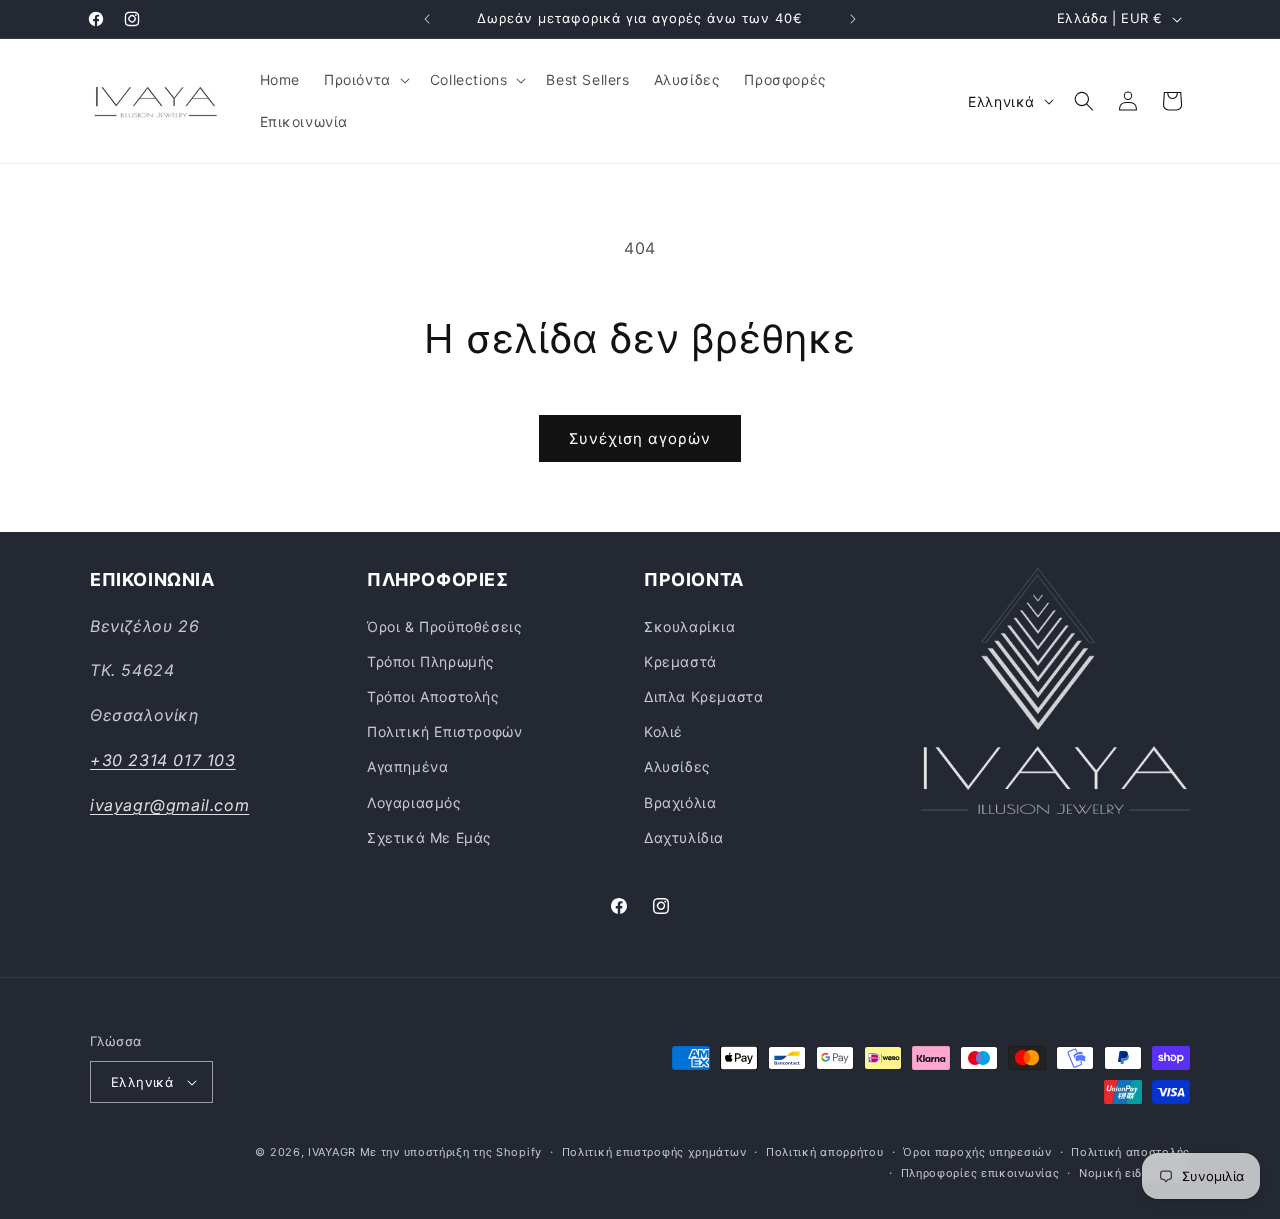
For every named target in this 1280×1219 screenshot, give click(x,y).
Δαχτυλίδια (684, 837)
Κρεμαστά (680, 661)
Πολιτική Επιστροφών (444, 731)
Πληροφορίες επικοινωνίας (980, 1173)
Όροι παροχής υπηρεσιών (977, 1152)
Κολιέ (663, 731)
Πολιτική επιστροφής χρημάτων (654, 1152)
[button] (365, 80)
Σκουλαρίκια (690, 626)
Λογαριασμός (414, 802)
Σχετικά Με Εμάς (429, 837)
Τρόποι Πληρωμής (431, 661)
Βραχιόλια (680, 802)
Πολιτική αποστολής (1130, 1152)
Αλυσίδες (677, 766)
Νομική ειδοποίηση (1134, 1173)
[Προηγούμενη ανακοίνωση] (427, 19)
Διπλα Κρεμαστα (703, 696)
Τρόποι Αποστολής (433, 696)
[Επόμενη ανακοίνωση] (853, 19)
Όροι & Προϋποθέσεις (444, 626)
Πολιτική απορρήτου (825, 1152)
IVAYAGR (332, 1152)
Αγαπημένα (407, 766)
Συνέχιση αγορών (640, 438)
